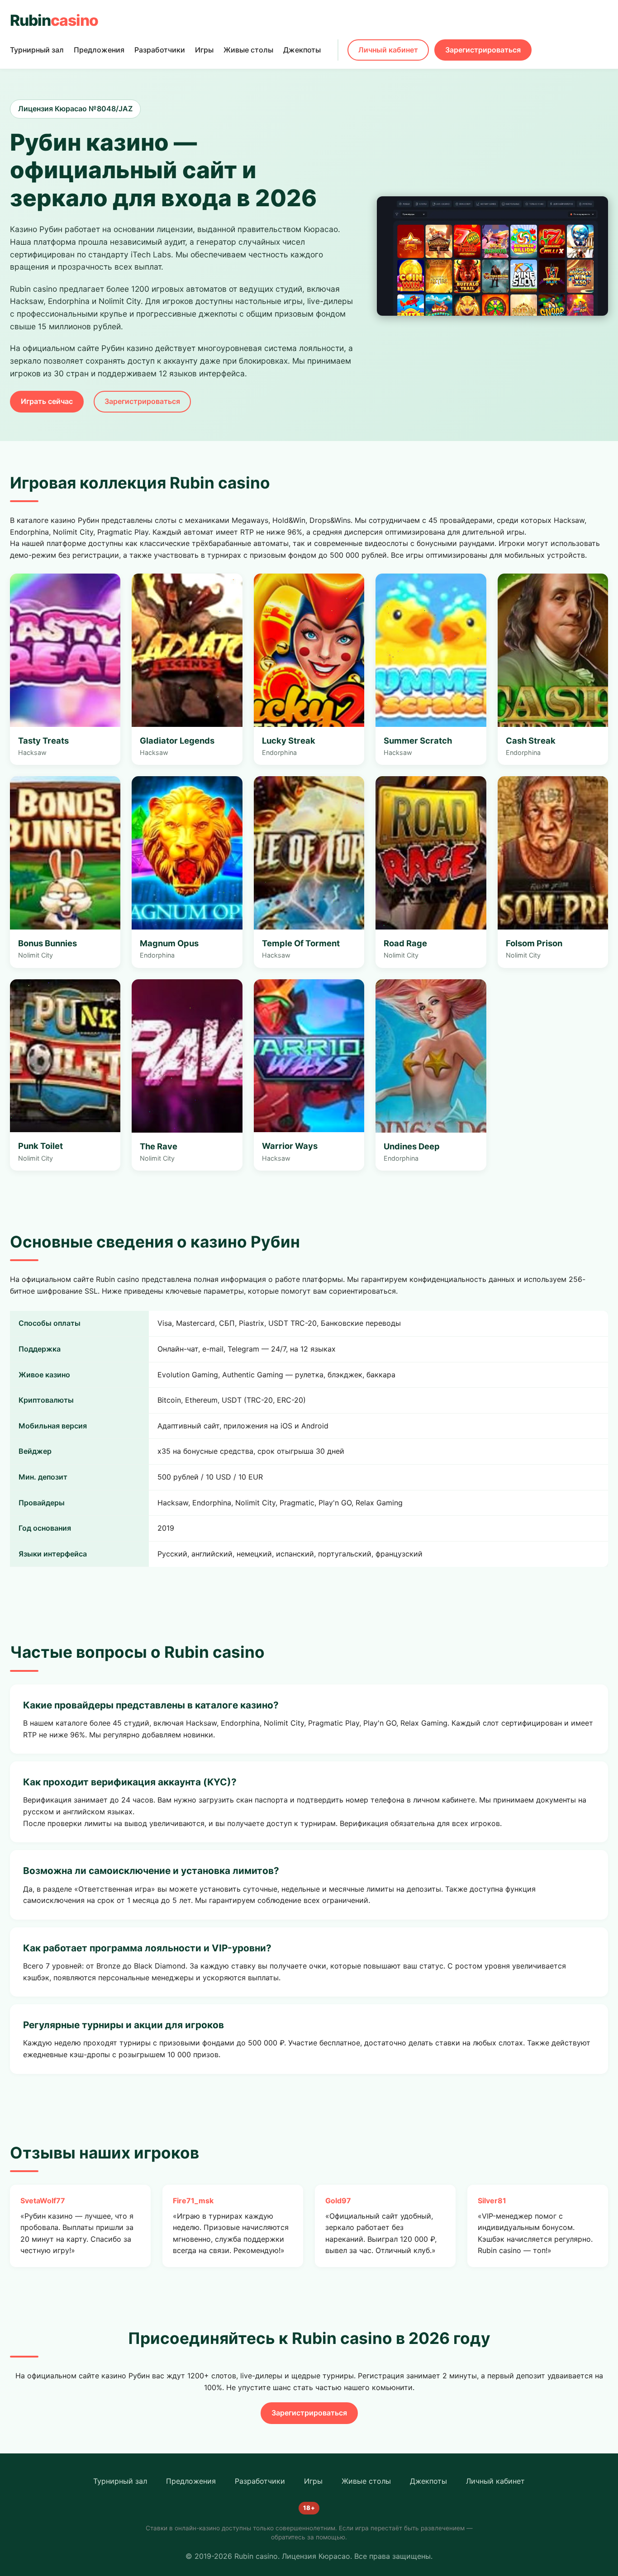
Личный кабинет (388, 50)
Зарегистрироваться (483, 50)
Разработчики (160, 50)
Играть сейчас (47, 401)
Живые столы (248, 50)
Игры (204, 50)
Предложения (99, 50)
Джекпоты (302, 50)
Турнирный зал (37, 50)
